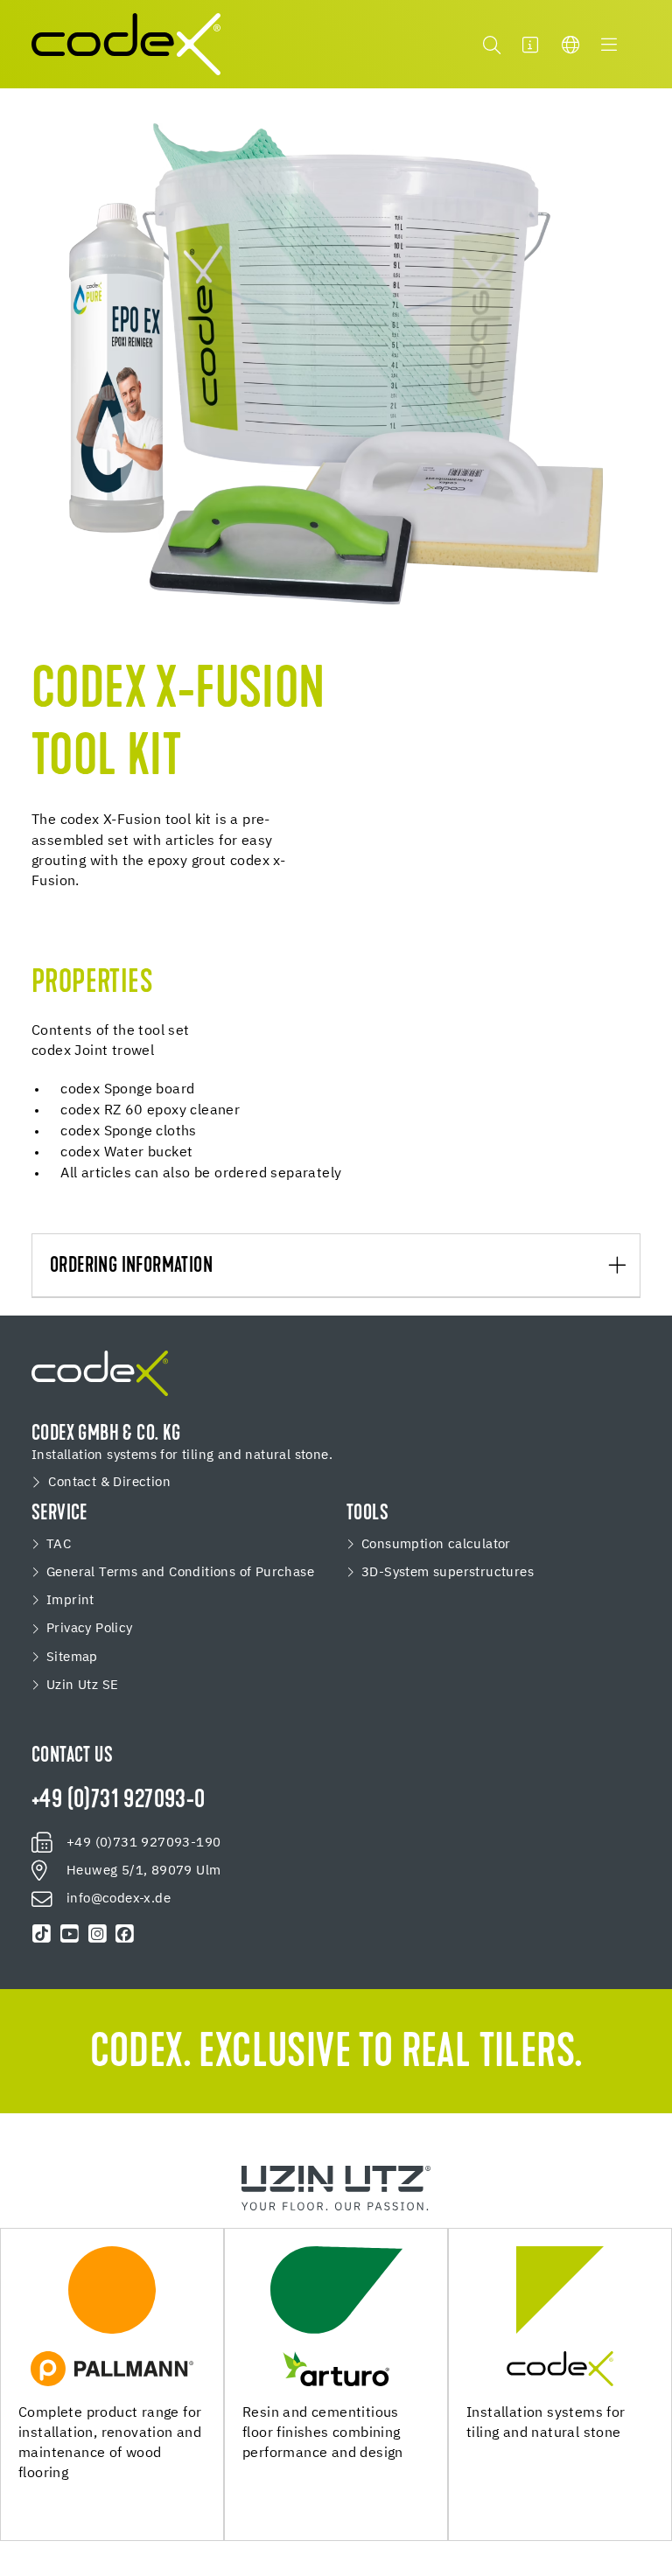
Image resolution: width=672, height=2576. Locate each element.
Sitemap (72, 1658)
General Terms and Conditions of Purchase (180, 1573)
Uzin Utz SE (82, 1686)
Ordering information (131, 1267)
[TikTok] (42, 1934)
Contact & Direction (109, 1483)
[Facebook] (125, 1934)
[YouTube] (70, 1934)
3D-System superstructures (448, 1573)
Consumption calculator (436, 1545)
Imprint (70, 1601)
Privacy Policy (90, 1629)
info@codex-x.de (119, 1899)
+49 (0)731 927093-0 (119, 1801)
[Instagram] (97, 1934)
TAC (59, 1545)
